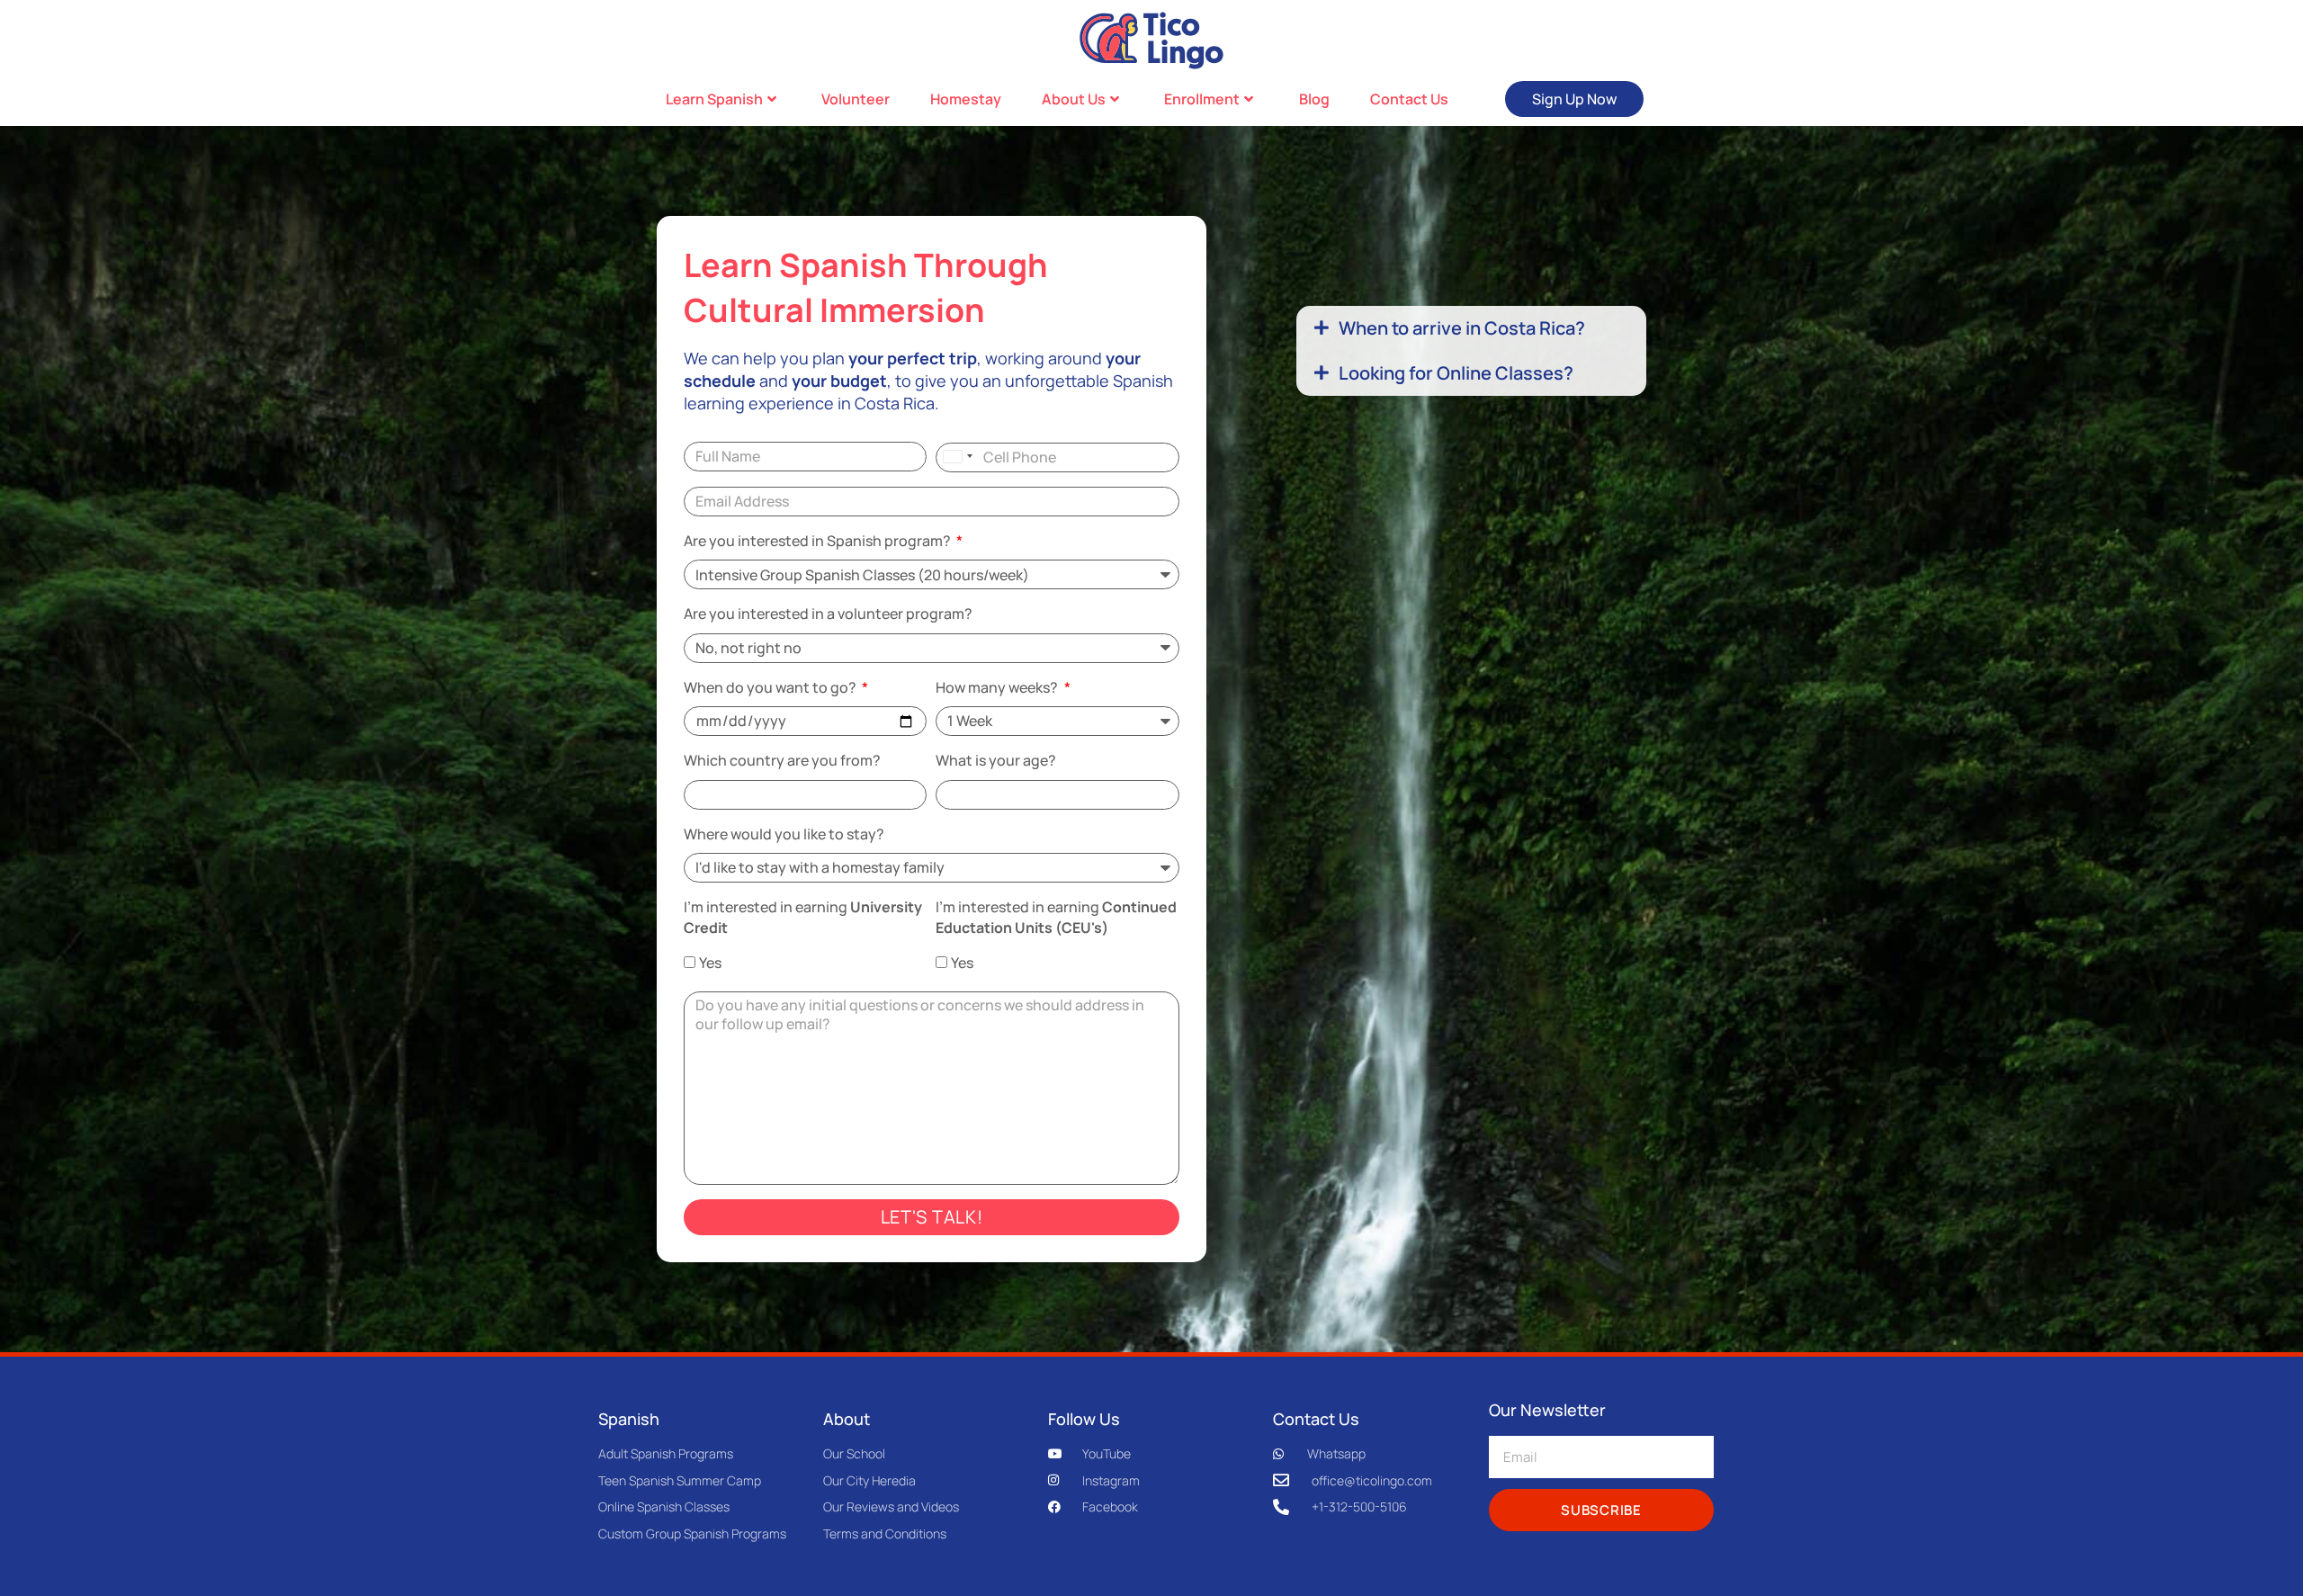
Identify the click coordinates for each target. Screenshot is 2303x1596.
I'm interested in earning (803, 917)
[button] (1471, 328)
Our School (854, 1453)
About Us (1074, 99)
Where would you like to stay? (784, 834)
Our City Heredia (869, 1480)
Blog (1314, 99)
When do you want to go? (771, 687)
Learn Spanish (714, 99)
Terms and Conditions (885, 1533)
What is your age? (996, 760)
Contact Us (1409, 99)
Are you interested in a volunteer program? (828, 614)
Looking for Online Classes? (1456, 373)
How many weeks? (998, 687)
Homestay (966, 99)
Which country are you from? (782, 760)
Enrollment (1202, 99)
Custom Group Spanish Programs (692, 1533)
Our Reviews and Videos (891, 1506)
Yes (710, 963)
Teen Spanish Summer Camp (680, 1480)
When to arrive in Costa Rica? (1462, 328)
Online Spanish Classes (664, 1506)
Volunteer (856, 99)
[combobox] (957, 456)
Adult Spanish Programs (666, 1453)
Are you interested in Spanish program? (819, 541)
